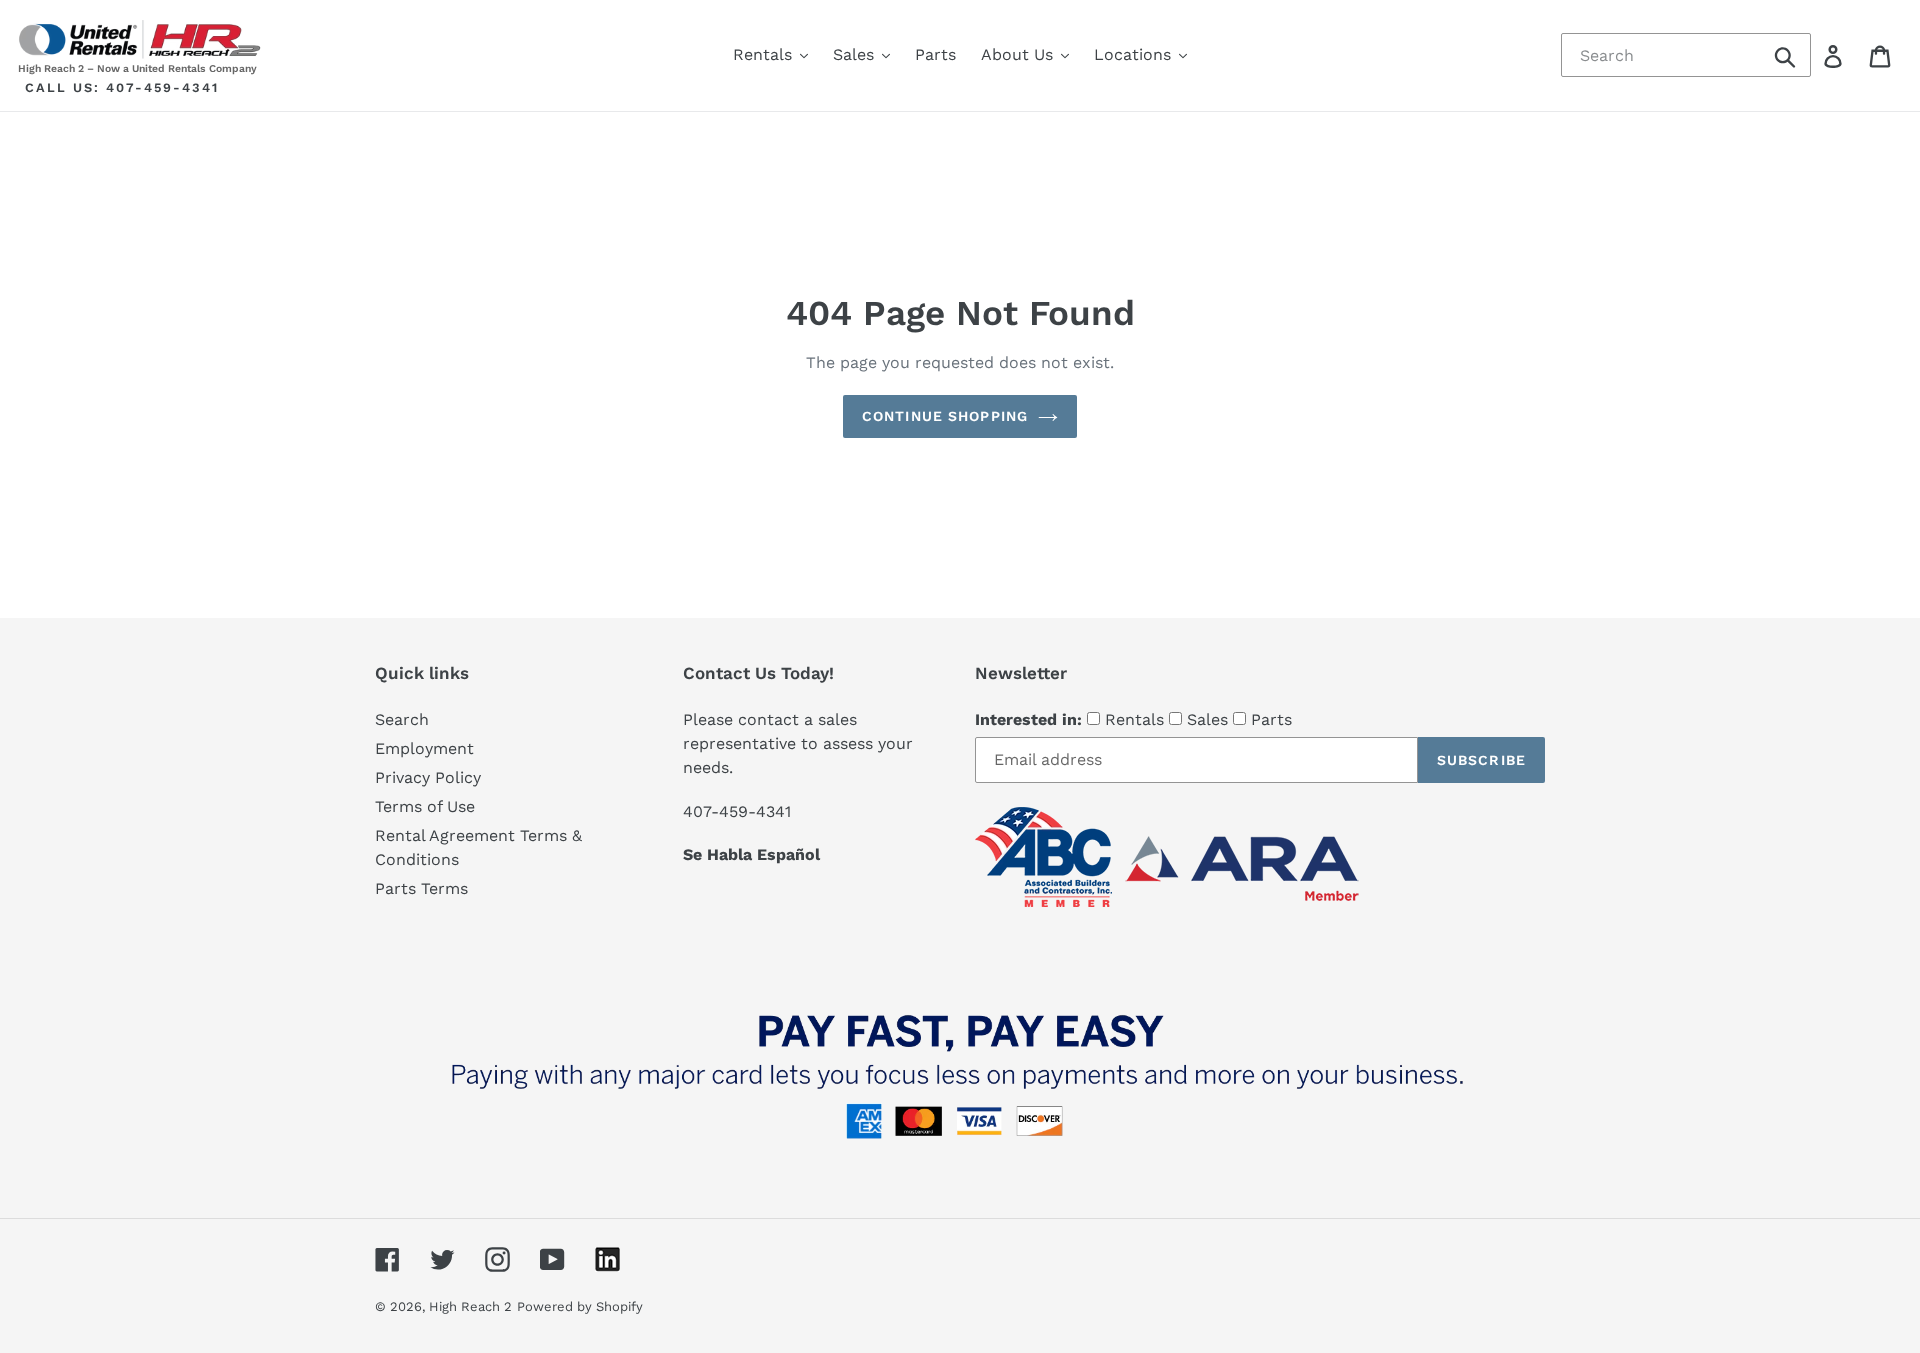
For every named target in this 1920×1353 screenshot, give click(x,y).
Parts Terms (421, 888)
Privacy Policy (428, 777)
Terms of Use (425, 806)
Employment (424, 748)
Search (402, 719)
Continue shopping (945, 416)
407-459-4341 (162, 87)
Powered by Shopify (580, 1306)
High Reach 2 (470, 1306)
